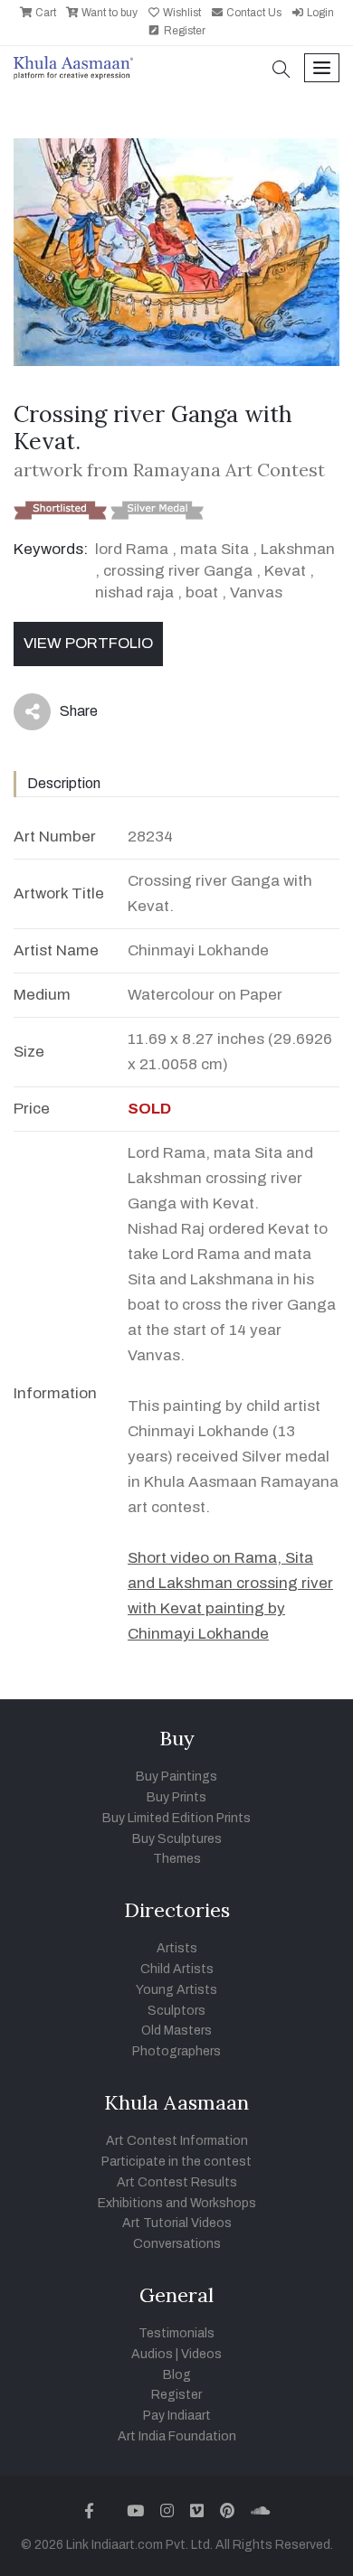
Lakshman (298, 549)
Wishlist (181, 13)
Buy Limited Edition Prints (176, 1818)
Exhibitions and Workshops (177, 2203)
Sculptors (176, 2011)
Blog (177, 2375)
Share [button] (65, 715)
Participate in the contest (176, 2162)
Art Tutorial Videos (177, 2223)
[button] (281, 71)
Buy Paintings (176, 1777)
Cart (44, 13)
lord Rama (132, 549)
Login (319, 13)
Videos (201, 2354)
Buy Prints (176, 1797)
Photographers (176, 2051)
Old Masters (176, 2031)
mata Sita (215, 549)
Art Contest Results (177, 2182)
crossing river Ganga (180, 571)
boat (202, 592)
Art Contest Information (177, 2141)
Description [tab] (64, 783)
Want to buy (108, 13)
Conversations (177, 2244)
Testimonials (176, 2333)
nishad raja (134, 592)
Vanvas (256, 592)
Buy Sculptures (177, 1839)
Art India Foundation (177, 2436)
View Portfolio (88, 643)
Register (183, 31)
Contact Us (253, 13)
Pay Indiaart (177, 2416)
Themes (177, 1859)
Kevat (285, 571)
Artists (177, 1948)
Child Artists (177, 1969)
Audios (152, 2354)
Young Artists (176, 1990)
